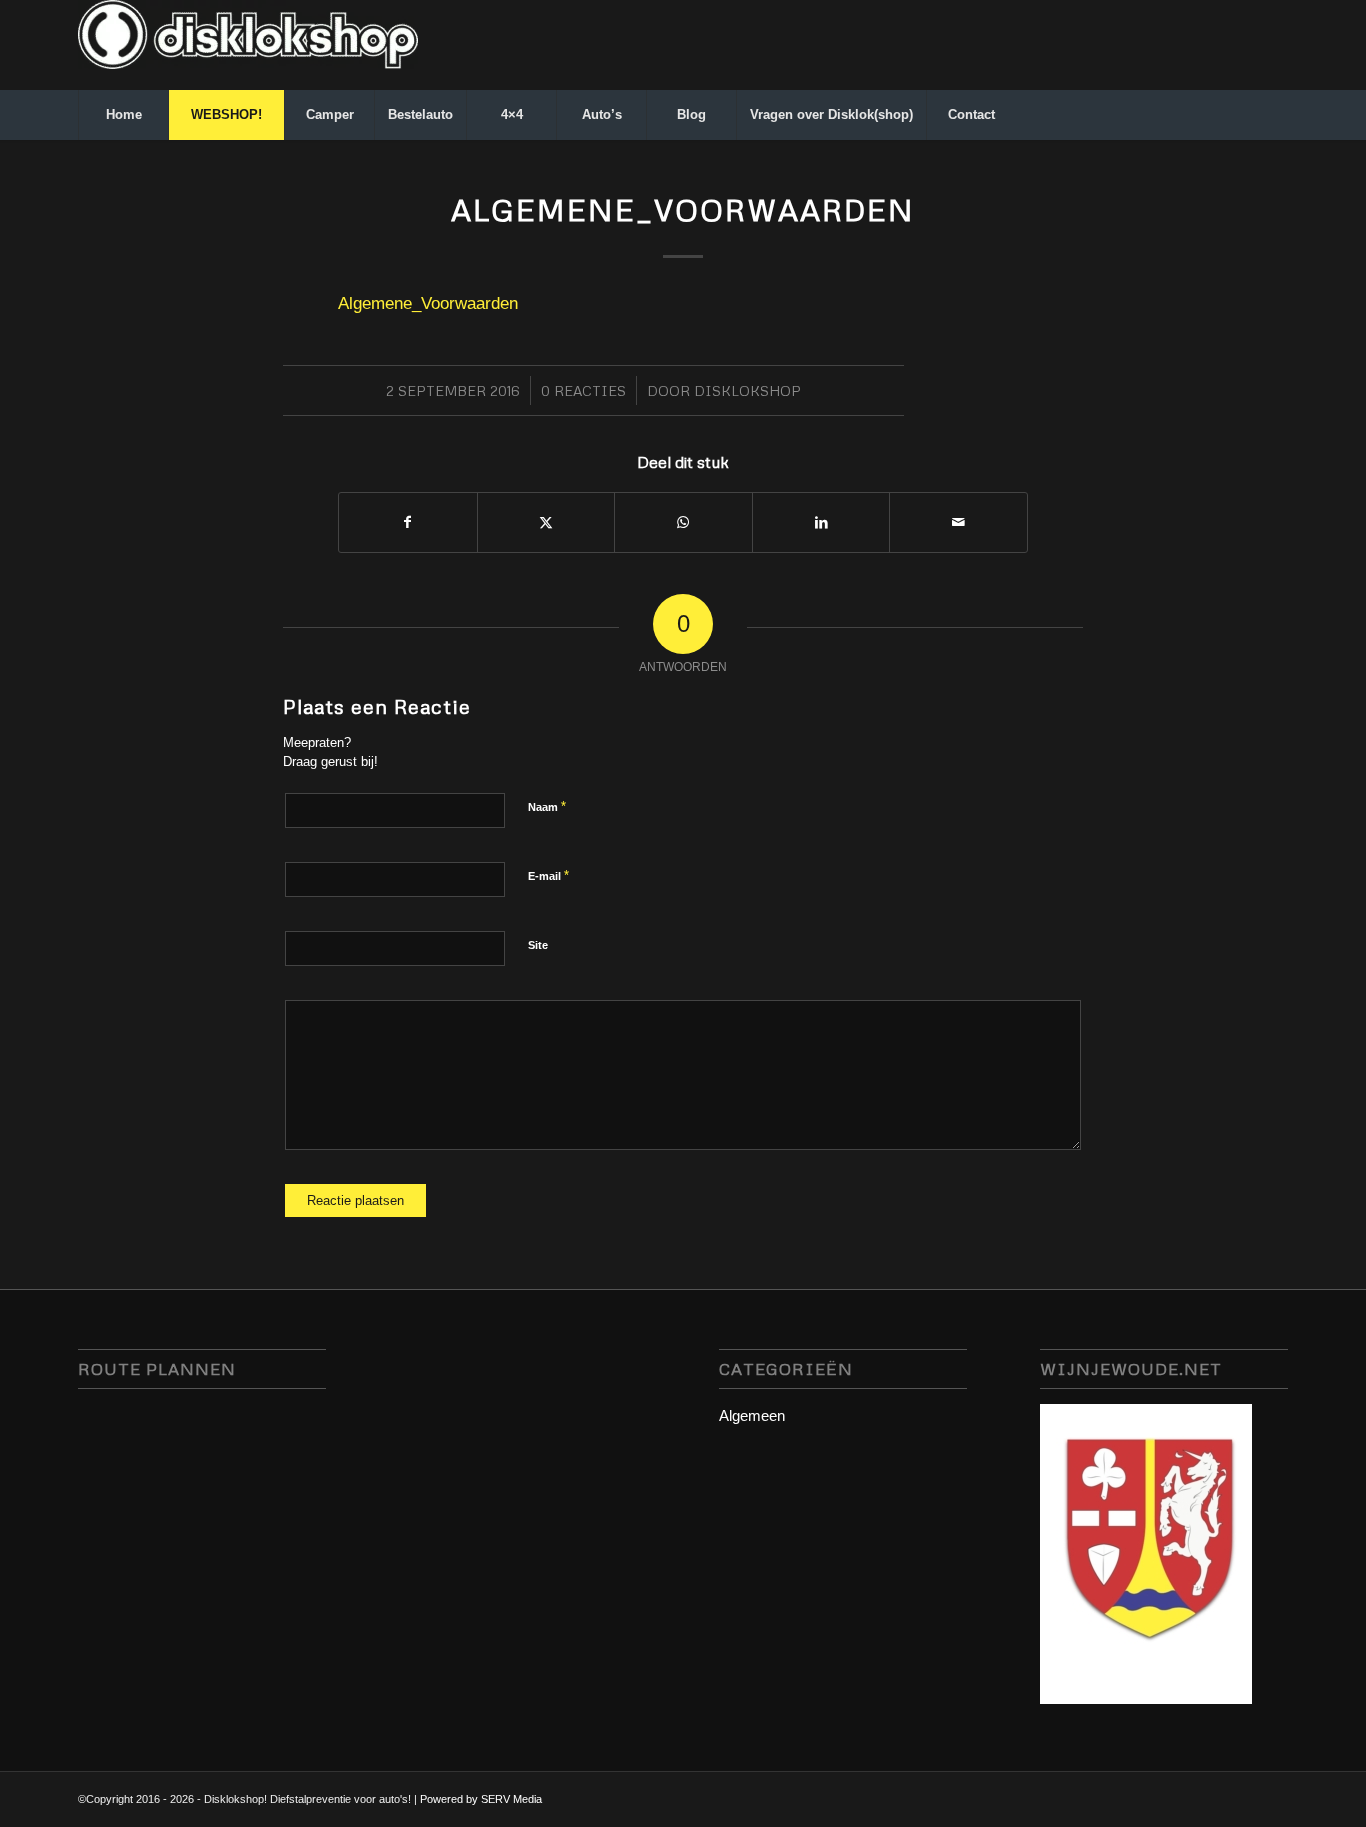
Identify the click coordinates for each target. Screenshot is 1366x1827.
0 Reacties (583, 390)
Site (538, 945)
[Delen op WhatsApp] (683, 522)
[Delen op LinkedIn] (821, 522)
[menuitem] (123, 115)
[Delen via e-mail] (958, 522)
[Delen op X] (546, 522)
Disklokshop (747, 390)
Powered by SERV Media (481, 1799)
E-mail (548, 875)
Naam (547, 806)
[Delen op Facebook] (408, 522)
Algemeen (752, 1415)
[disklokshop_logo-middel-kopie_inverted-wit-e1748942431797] (248, 45)
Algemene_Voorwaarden (428, 303)
